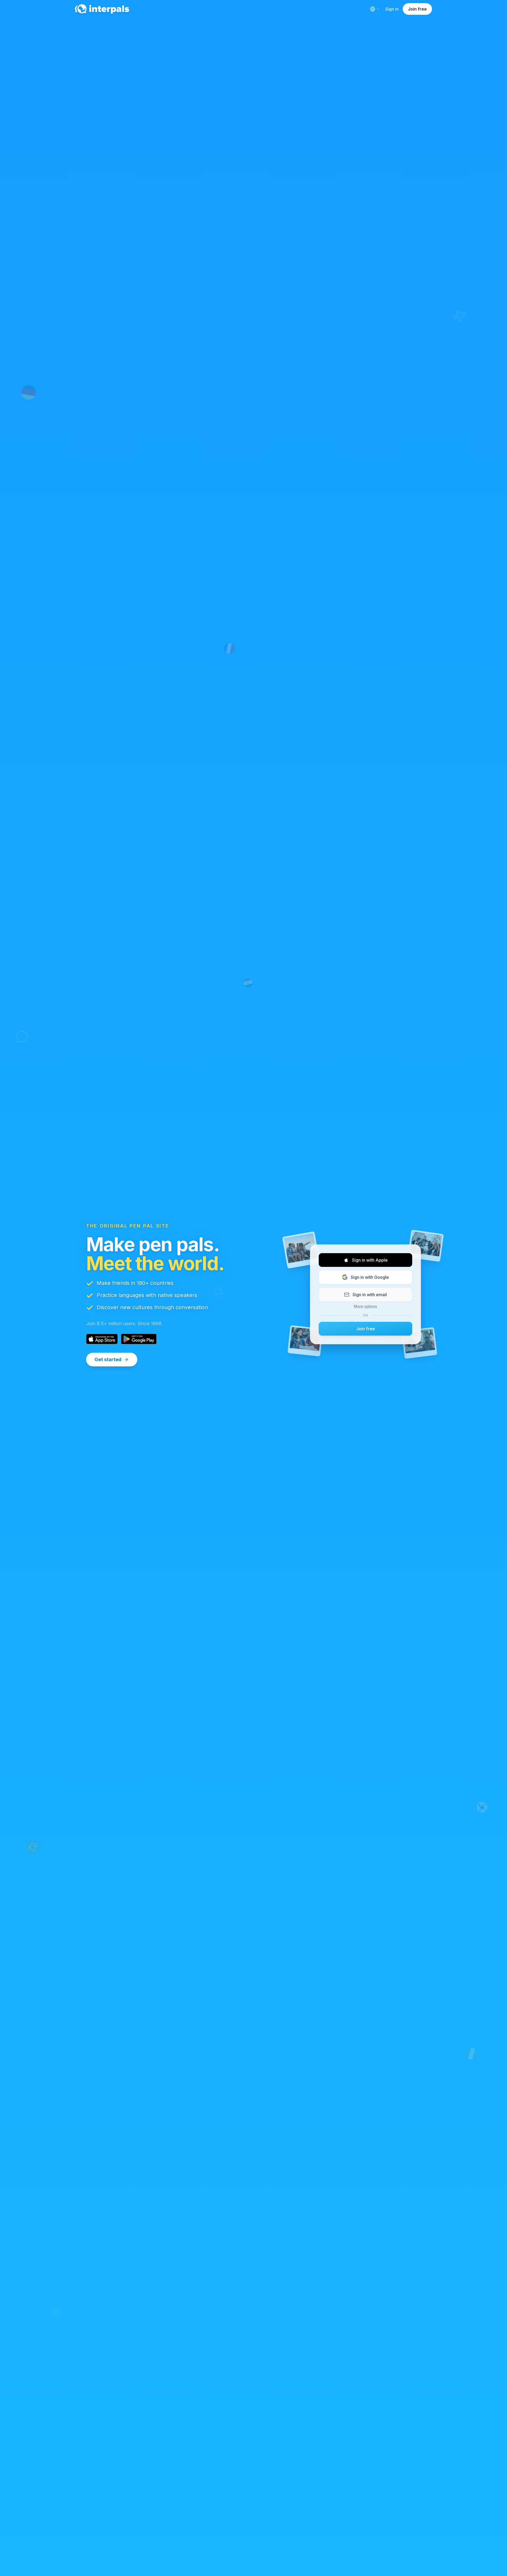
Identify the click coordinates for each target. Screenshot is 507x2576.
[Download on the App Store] (102, 1339)
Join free (417, 9)
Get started (108, 1359)
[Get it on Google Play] (139, 1339)
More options (365, 1306)
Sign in (392, 9)
